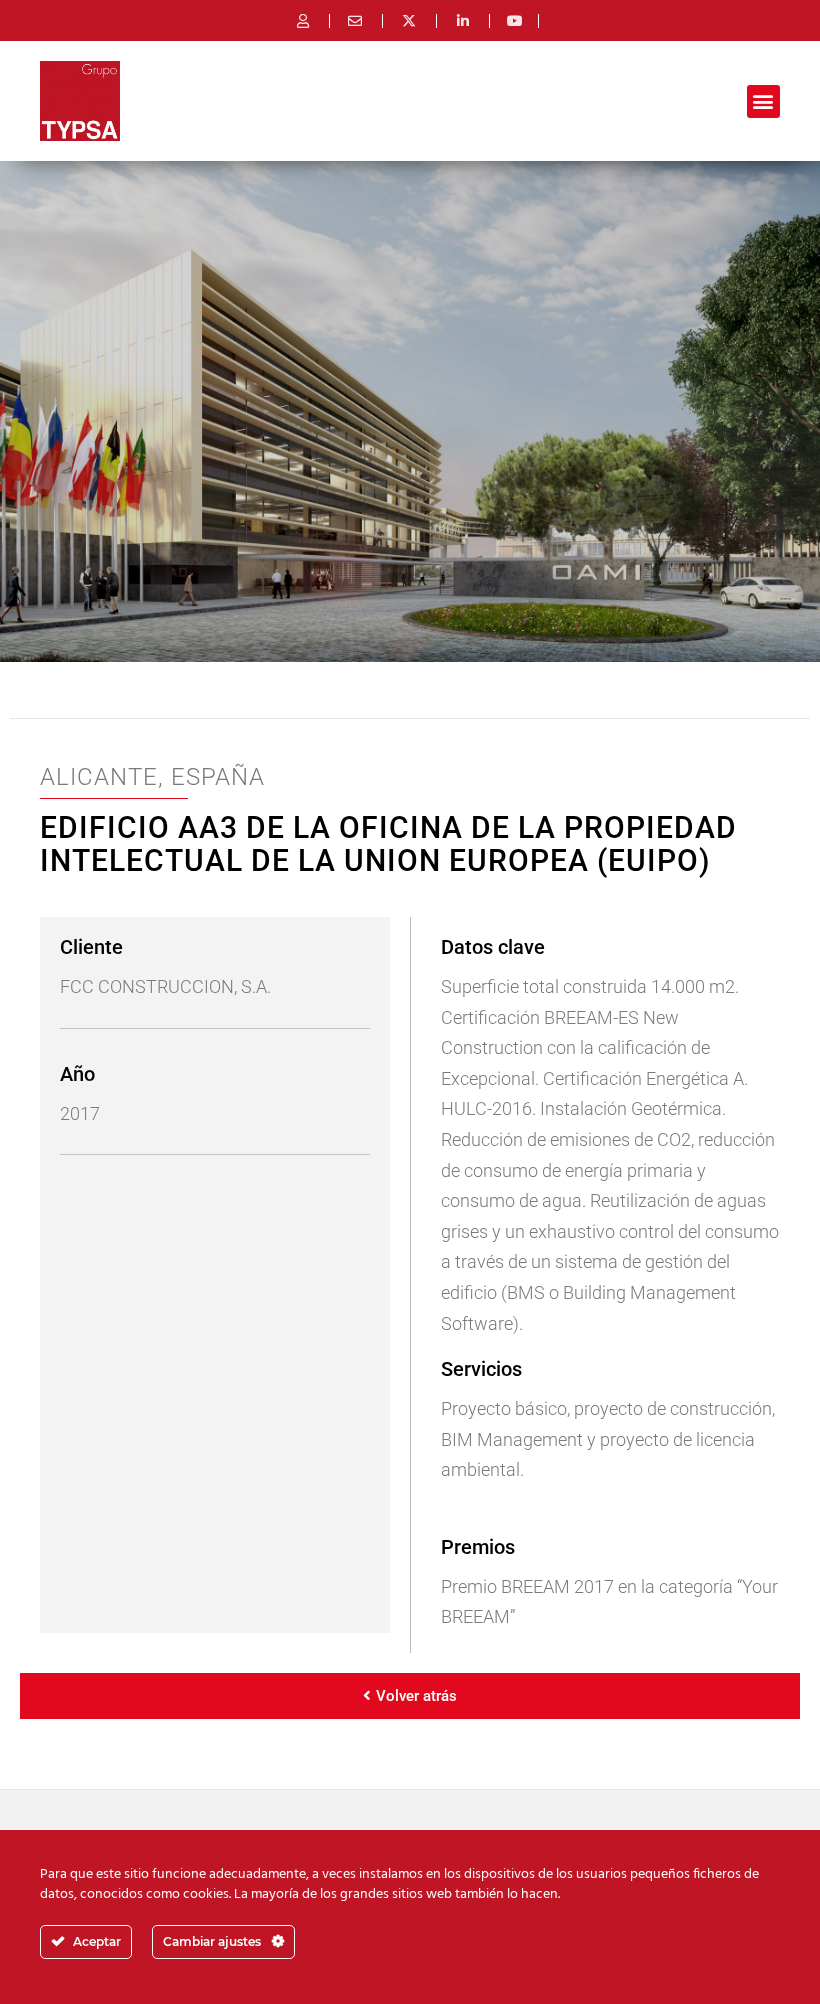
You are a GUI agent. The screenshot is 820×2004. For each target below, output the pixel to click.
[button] (763, 101)
